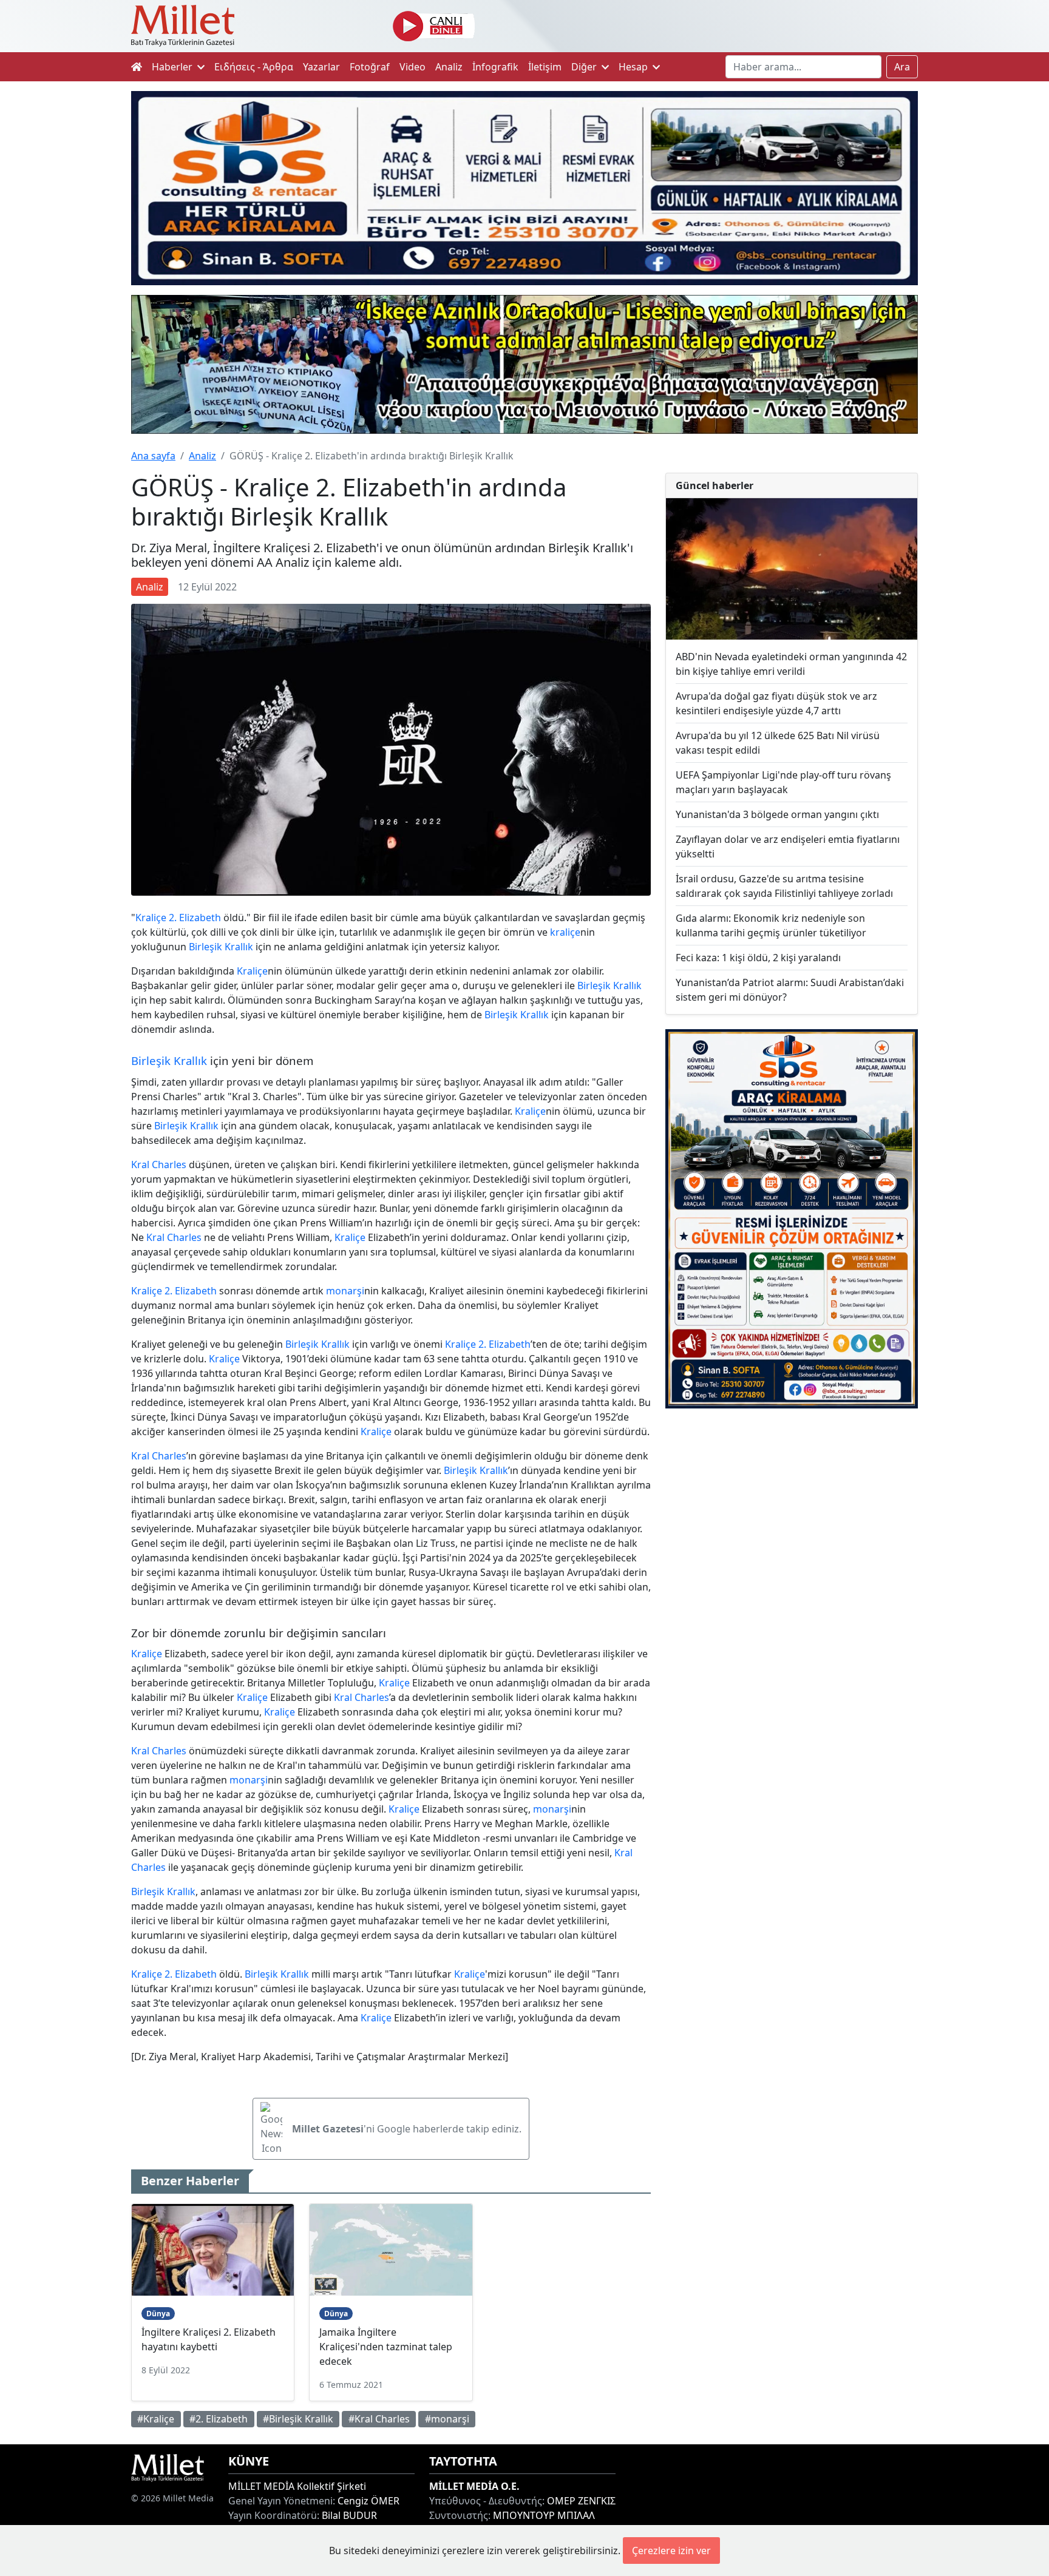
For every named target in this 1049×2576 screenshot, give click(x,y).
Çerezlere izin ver (671, 2551)
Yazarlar (321, 67)
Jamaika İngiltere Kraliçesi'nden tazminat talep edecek (386, 2347)
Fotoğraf (370, 67)
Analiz (449, 67)
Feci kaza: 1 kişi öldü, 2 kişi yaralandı (758, 958)
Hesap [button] (634, 67)
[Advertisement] (792, 1518)
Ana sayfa (153, 456)
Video (412, 67)
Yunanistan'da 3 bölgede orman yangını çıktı (777, 814)
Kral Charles (159, 1165)
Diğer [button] (585, 67)
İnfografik (495, 67)
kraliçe (565, 932)
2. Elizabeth (195, 918)
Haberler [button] (173, 67)
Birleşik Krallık (221, 947)
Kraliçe (151, 918)
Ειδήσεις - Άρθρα (254, 67)
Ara (902, 67)
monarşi (345, 1291)
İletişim (545, 67)
